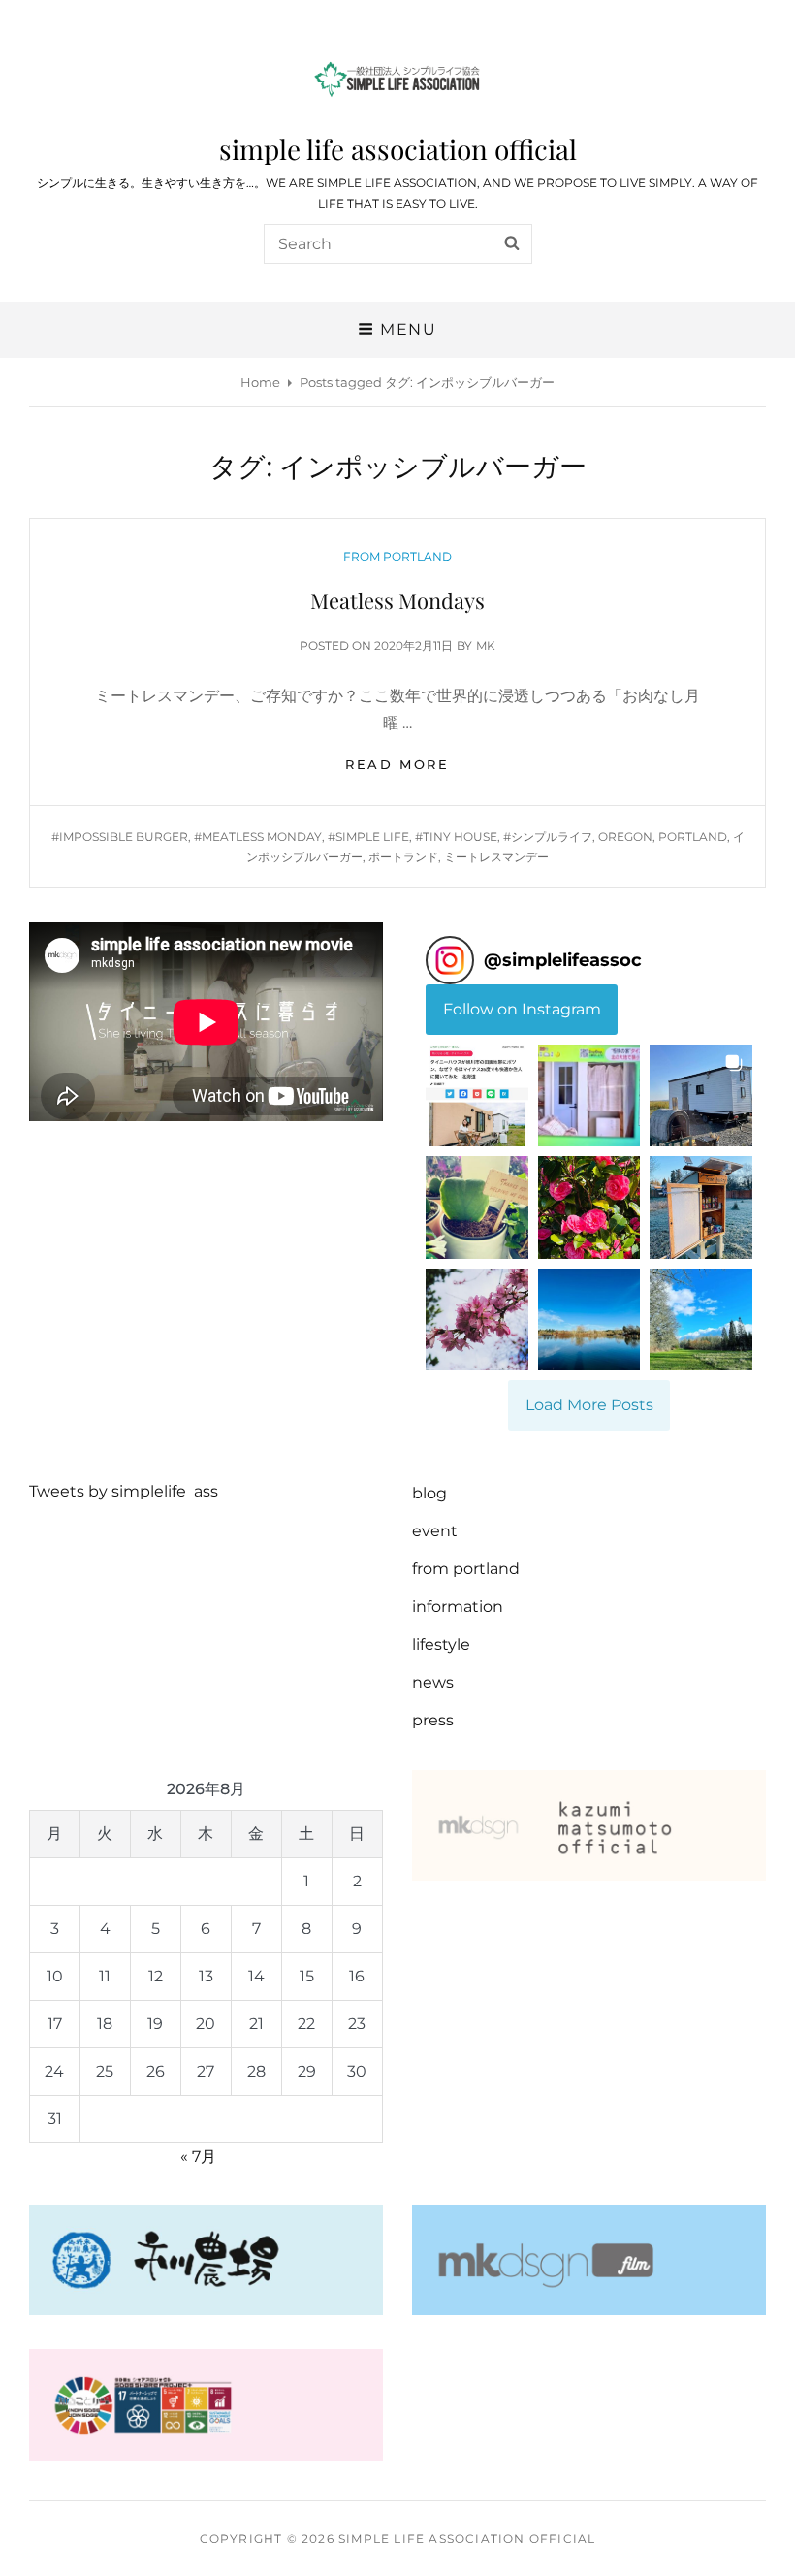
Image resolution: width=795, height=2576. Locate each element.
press (433, 1720)
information (458, 1607)
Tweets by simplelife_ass (124, 1491)
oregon (625, 837)
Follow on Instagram (522, 1009)
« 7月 (198, 2157)
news (433, 1682)
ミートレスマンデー (496, 857)
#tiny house (456, 837)
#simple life (368, 837)
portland (693, 837)
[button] (477, 1096)
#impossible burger (120, 837)
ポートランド (403, 857)
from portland (397, 556)
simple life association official (398, 149)
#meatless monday (258, 837)
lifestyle (441, 1644)
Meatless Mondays (397, 600)
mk (486, 645)
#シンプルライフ (548, 837)
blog (429, 1493)
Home (260, 382)
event (435, 1531)
